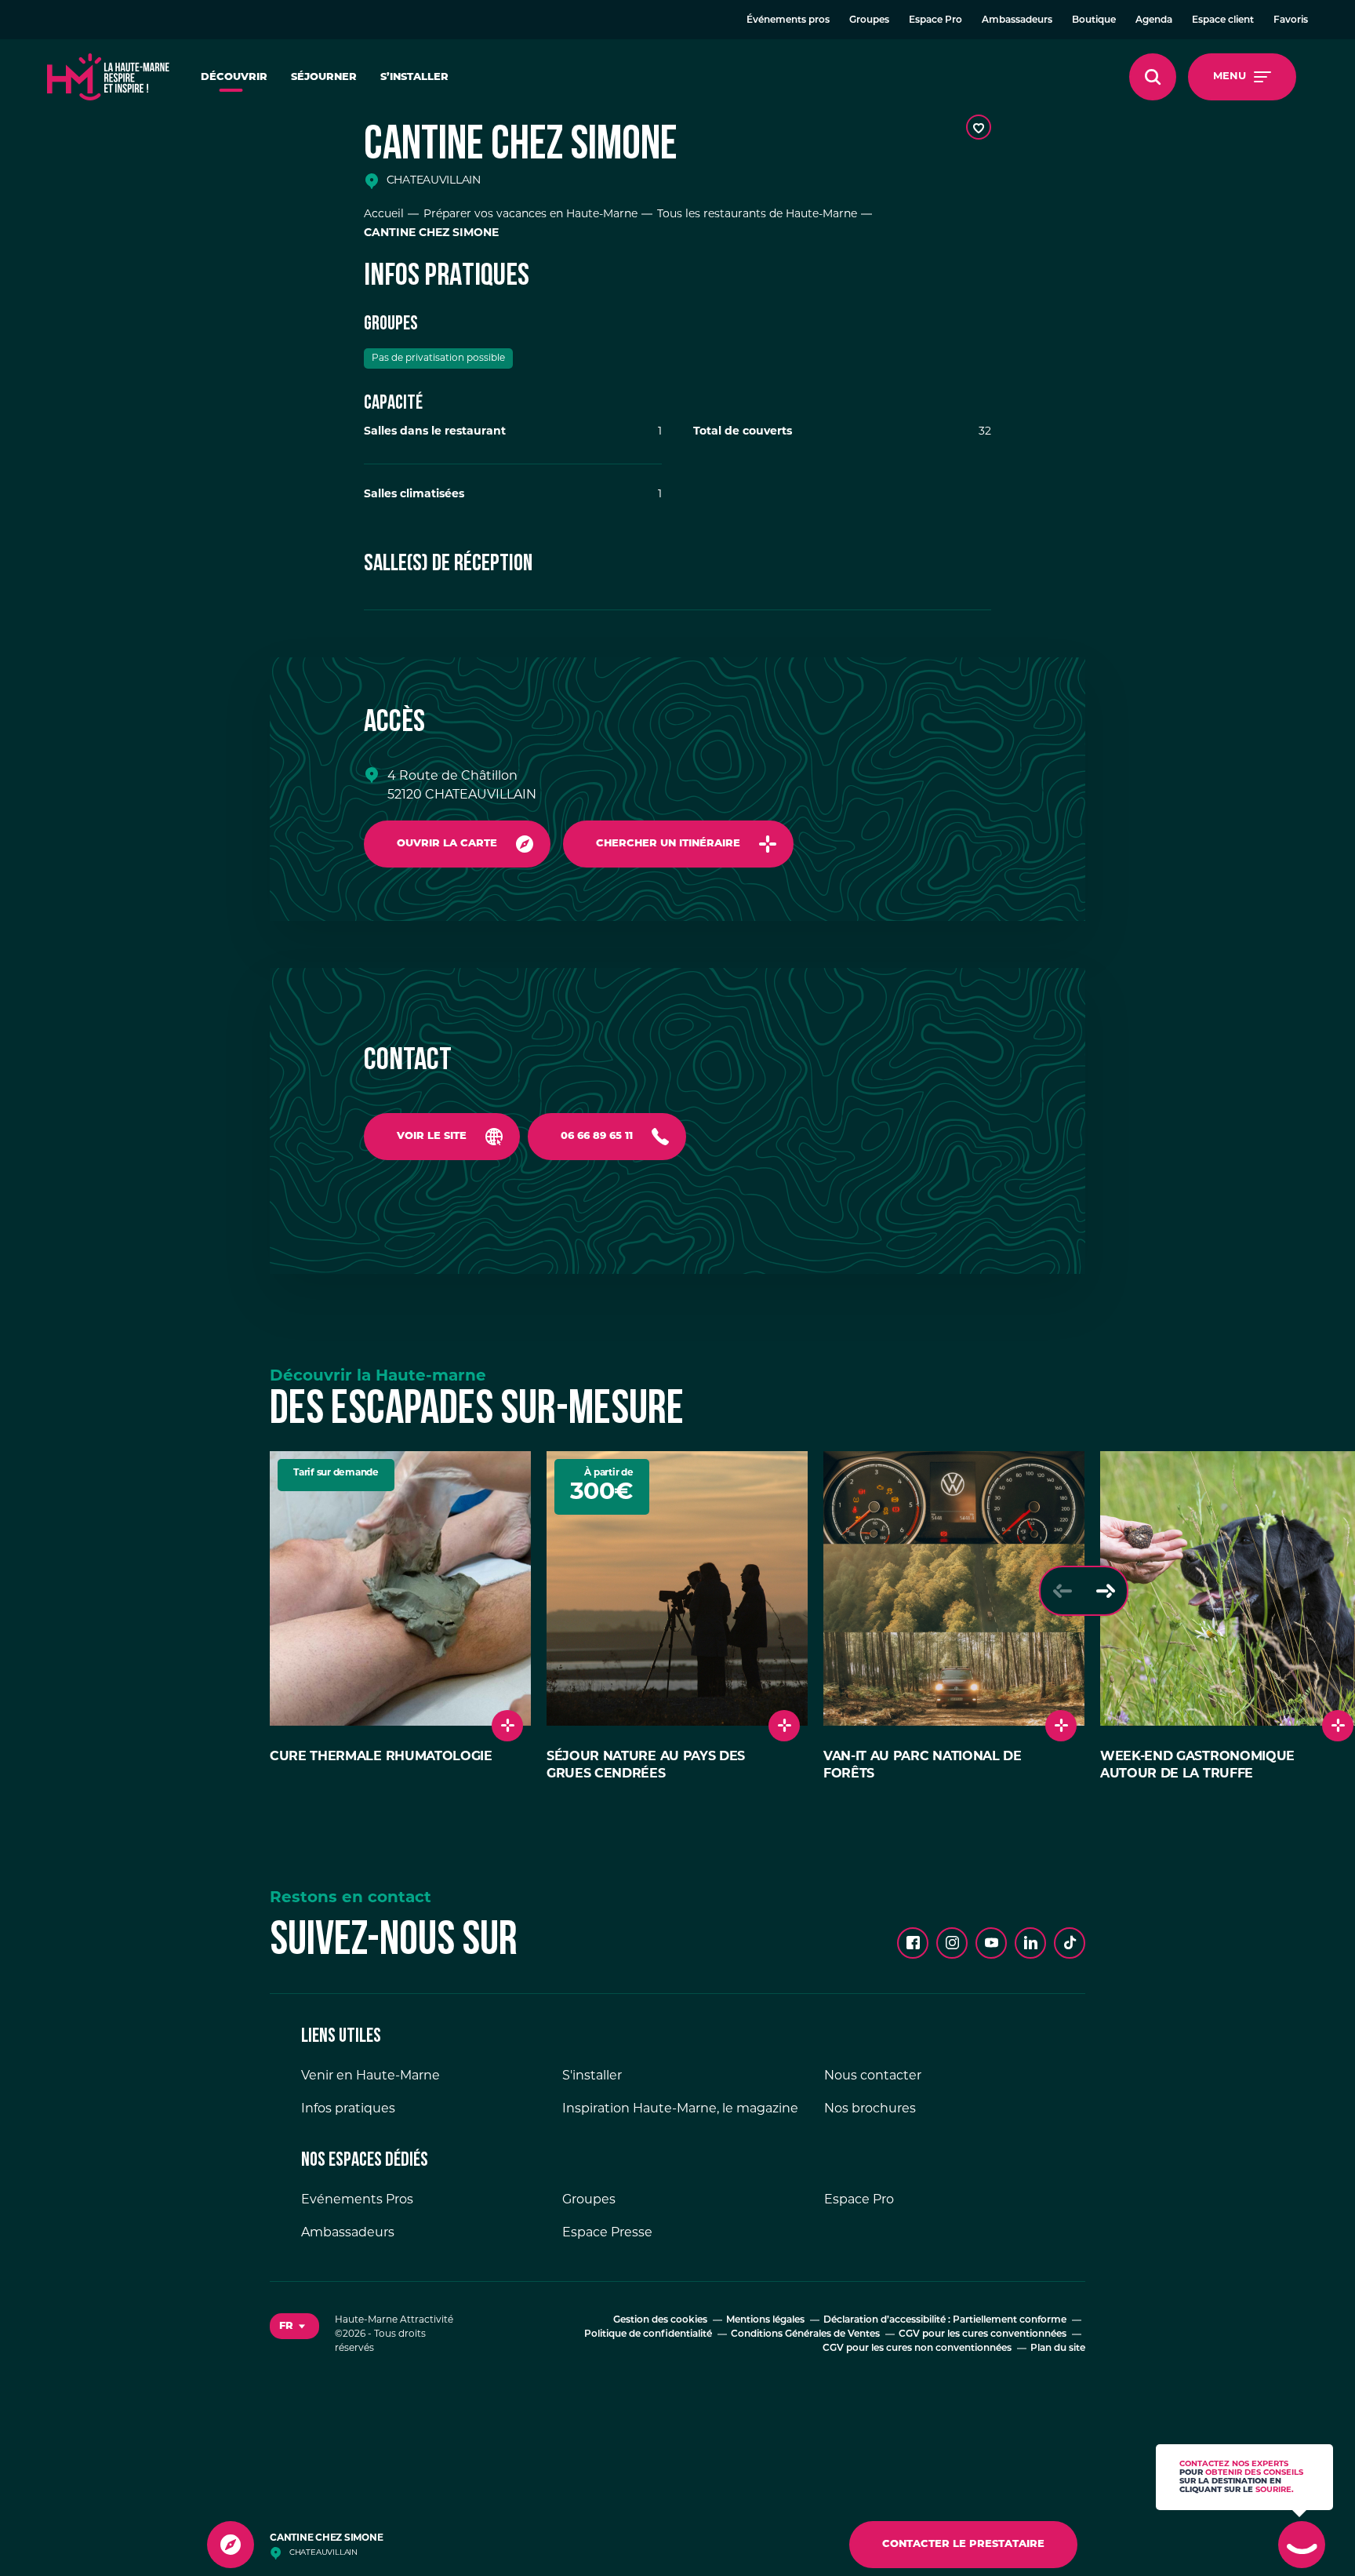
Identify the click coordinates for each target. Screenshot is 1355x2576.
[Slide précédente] (1062, 1591)
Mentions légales (765, 2320)
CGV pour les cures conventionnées (983, 2334)
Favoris (1291, 20)
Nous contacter (873, 2076)
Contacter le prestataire (963, 2544)
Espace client (1223, 20)
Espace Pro (935, 20)
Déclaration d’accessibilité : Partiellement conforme (945, 2320)
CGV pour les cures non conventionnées (917, 2349)
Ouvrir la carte (447, 844)
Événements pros (788, 20)
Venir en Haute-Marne (371, 2076)
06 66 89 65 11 (597, 1136)
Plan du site (1058, 2349)
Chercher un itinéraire (668, 844)
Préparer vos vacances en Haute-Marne (530, 215)
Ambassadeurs (1017, 20)
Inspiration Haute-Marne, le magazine (680, 2109)
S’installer (414, 77)
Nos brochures (870, 2109)
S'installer (592, 2076)
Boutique (1094, 20)
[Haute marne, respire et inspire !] (108, 77)
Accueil (384, 215)
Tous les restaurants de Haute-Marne (757, 215)
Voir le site (432, 1136)
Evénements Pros (357, 2200)
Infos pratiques (348, 2109)
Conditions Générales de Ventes (805, 2334)
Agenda (1154, 20)
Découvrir (234, 77)
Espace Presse (607, 2233)
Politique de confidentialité (648, 2334)
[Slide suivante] (1105, 1591)
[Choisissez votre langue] (294, 2327)
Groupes (869, 20)
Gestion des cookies (660, 2320)
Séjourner (324, 77)
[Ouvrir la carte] (231, 2545)
